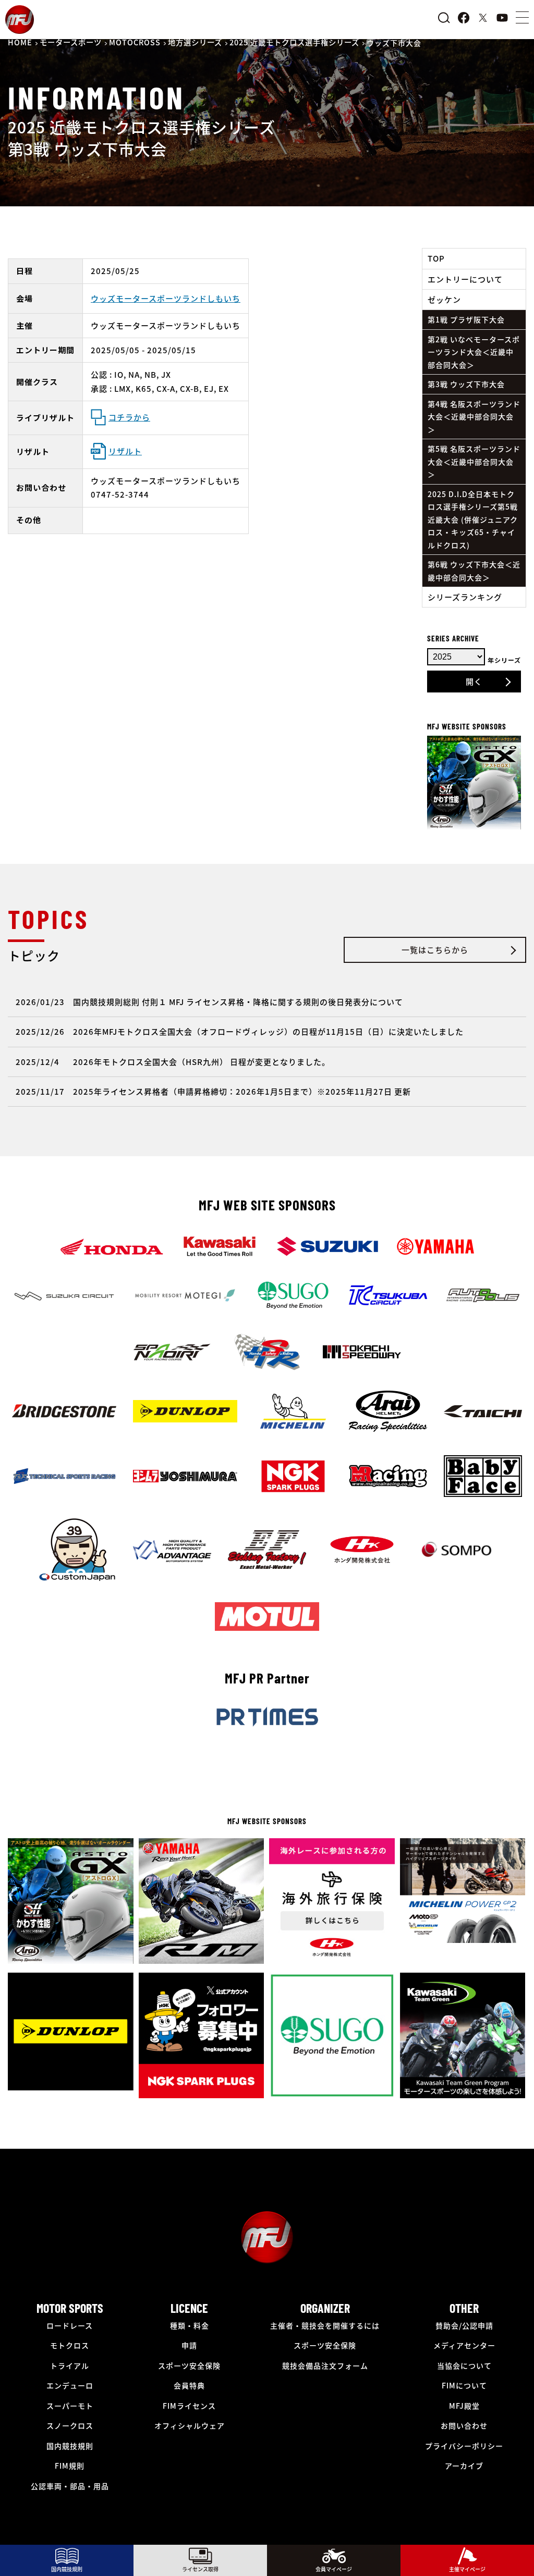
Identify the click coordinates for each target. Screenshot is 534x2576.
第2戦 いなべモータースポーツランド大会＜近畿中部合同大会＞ (474, 352)
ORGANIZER (325, 2308)
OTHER (464, 2308)
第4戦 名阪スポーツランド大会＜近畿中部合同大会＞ (474, 417)
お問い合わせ (464, 2425)
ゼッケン (444, 299)
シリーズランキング (465, 597)
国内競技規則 (70, 2446)
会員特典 (189, 2385)
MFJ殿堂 (464, 2406)
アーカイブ (464, 2466)
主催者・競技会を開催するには (325, 2325)
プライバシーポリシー (464, 2446)
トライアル (70, 2366)
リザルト (125, 451)
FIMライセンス (189, 2406)
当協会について (464, 2366)
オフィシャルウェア (190, 2425)
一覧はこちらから (435, 950)
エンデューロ (70, 2385)
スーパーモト (70, 2406)
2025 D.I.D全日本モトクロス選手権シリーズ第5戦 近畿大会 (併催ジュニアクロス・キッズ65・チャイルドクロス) (473, 519)
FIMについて (464, 2385)
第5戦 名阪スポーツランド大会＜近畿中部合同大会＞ (474, 461)
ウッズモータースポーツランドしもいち (166, 298)
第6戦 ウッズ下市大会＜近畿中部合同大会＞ (474, 571)
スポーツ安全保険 (189, 2366)
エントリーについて (465, 279)
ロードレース (70, 2325)
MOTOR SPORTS (70, 2308)
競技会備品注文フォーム (325, 2366)
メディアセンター (464, 2345)
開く (474, 681)
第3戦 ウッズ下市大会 (466, 384)
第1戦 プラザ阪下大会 (466, 319)
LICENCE (189, 2308)
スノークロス (70, 2425)
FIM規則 (70, 2466)
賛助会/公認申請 (464, 2325)
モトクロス (70, 2345)
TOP (436, 258)
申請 (189, 2345)
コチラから (129, 417)
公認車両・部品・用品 (70, 2486)
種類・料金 (190, 2325)
